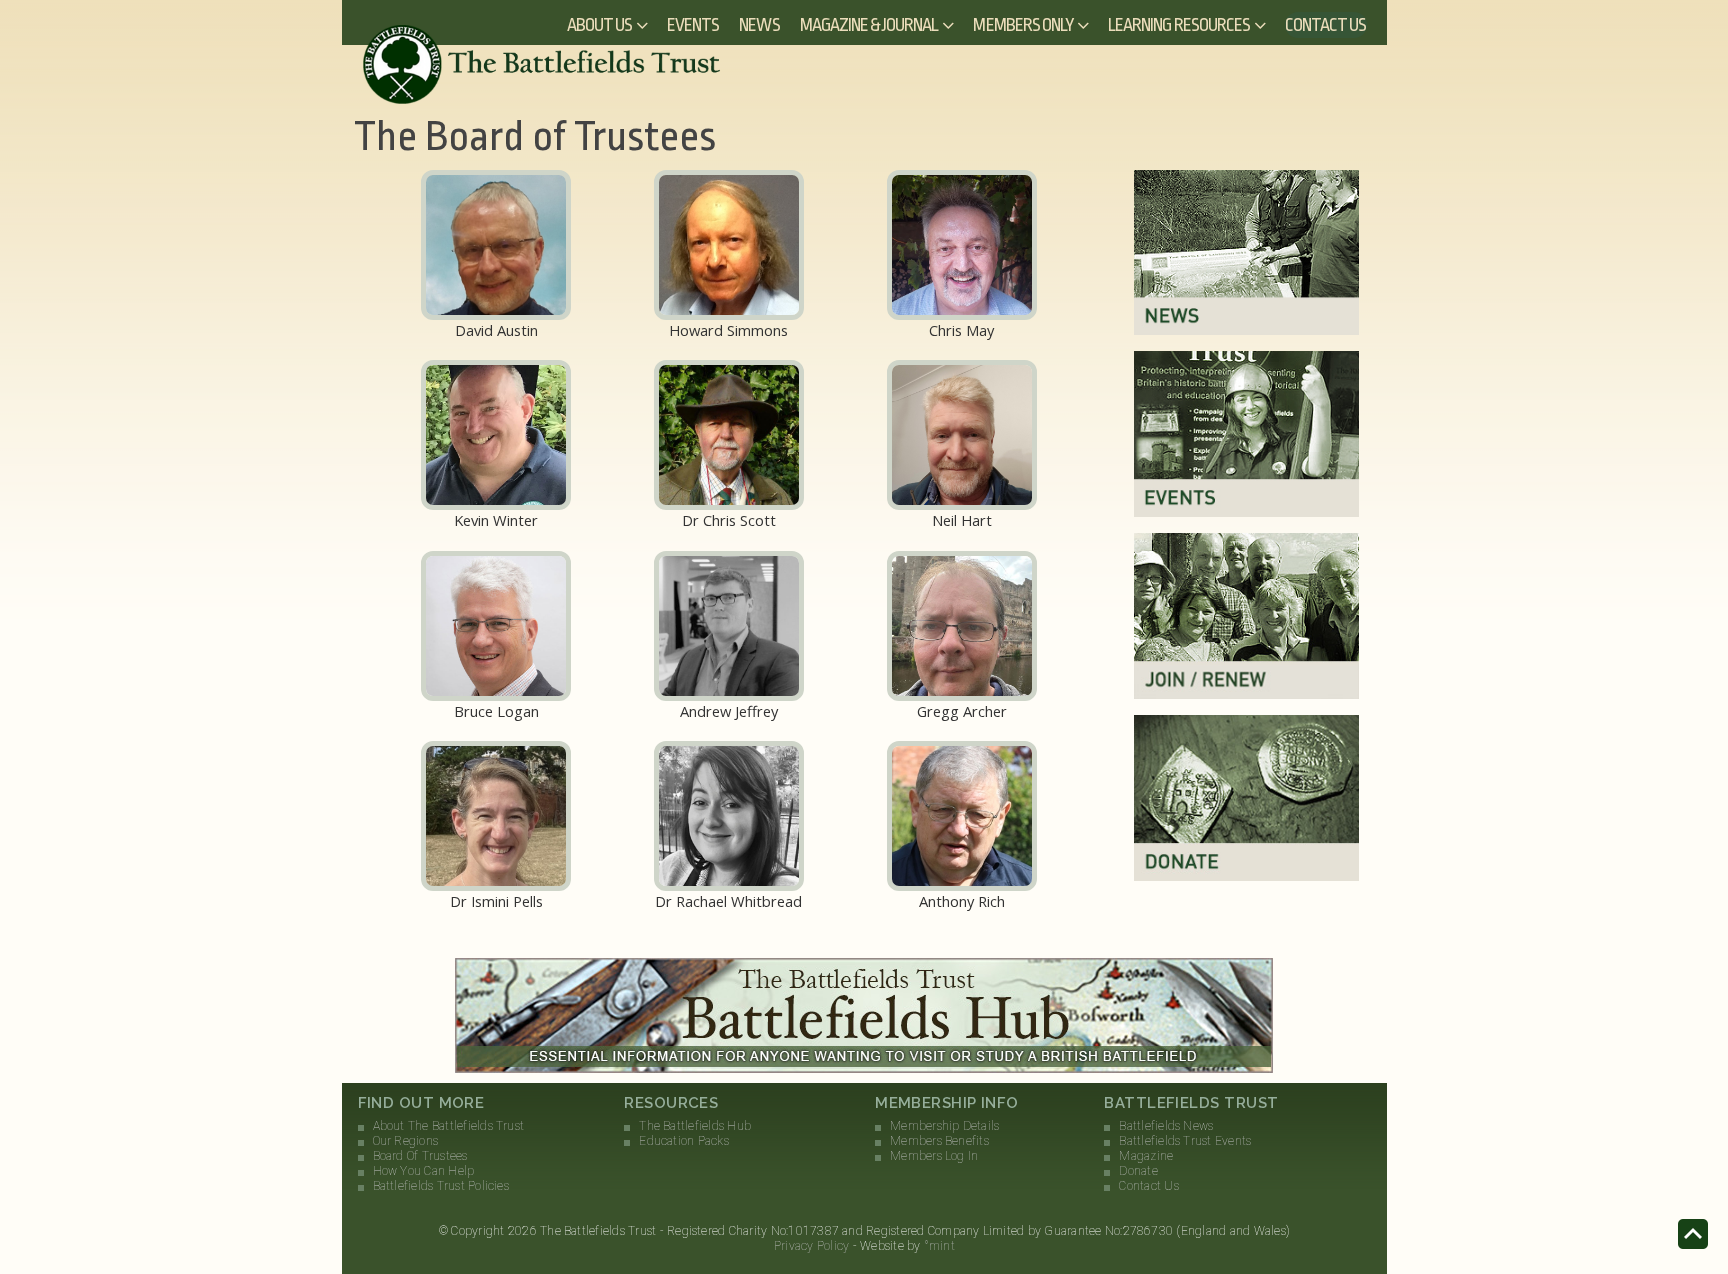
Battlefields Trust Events (1185, 1141)
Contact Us (1326, 25)
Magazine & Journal (869, 25)
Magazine (1146, 1156)
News (759, 25)
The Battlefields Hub (695, 1126)
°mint (939, 1246)
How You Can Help (424, 1171)
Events (693, 25)
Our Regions (406, 1141)
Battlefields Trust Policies (441, 1186)
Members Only (1023, 25)
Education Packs (684, 1141)
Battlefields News (1166, 1126)
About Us (599, 25)
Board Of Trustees (420, 1156)
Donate (1138, 1171)
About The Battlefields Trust (449, 1126)
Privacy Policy (811, 1246)
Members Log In (934, 1156)
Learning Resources (1179, 25)
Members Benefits (939, 1141)
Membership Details (944, 1126)
